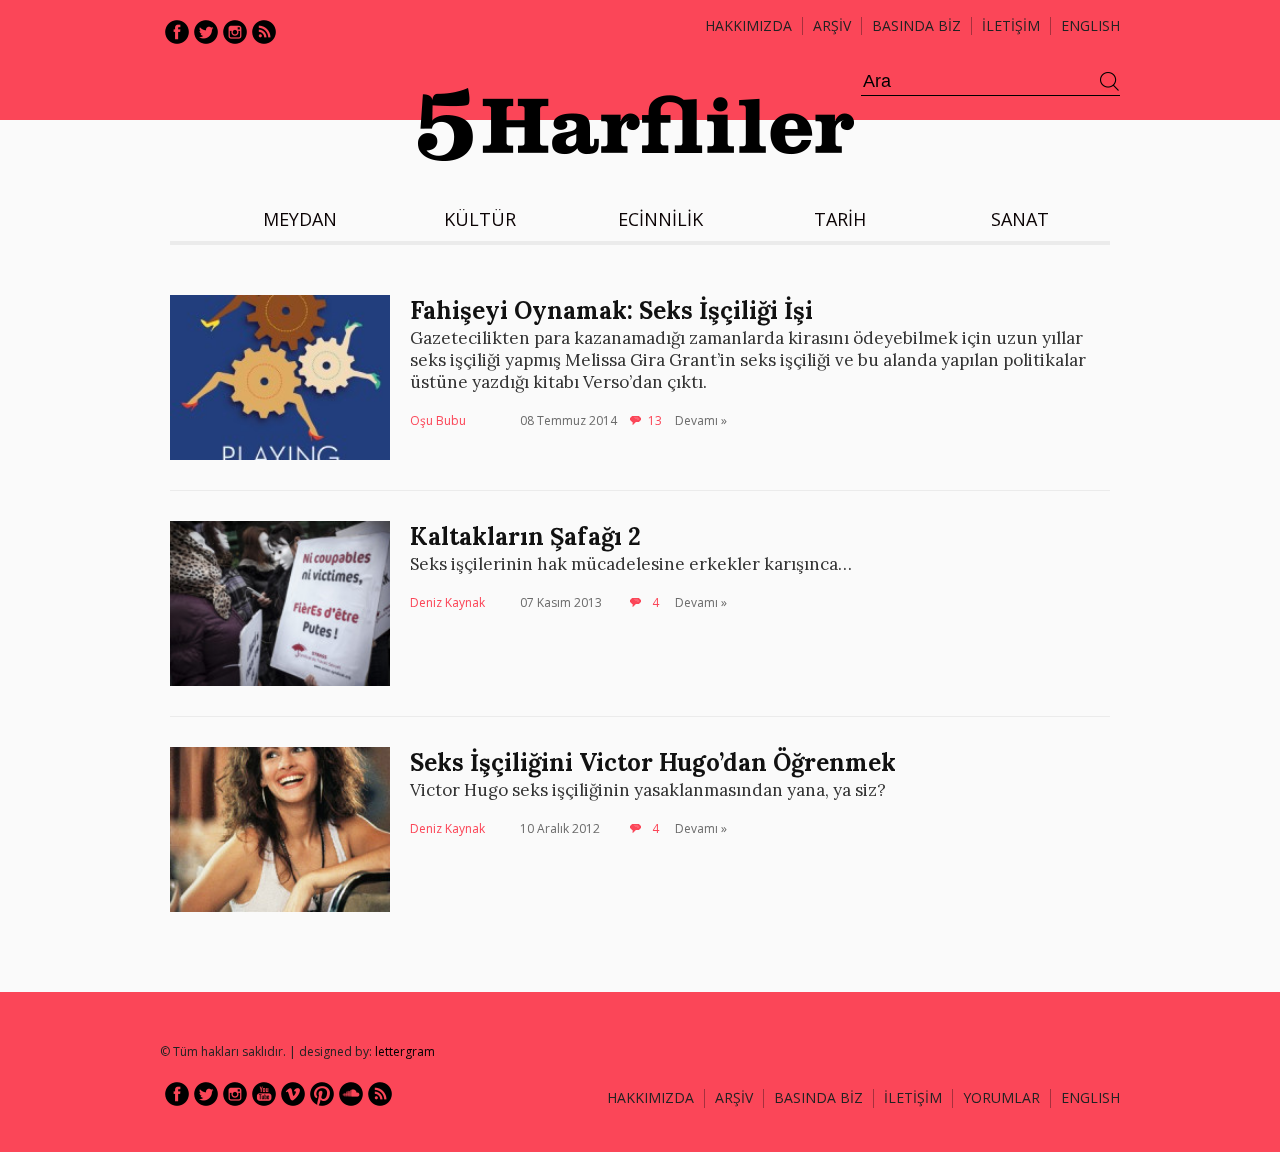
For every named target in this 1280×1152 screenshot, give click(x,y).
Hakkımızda (748, 25)
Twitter (206, 32)
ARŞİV (832, 25)
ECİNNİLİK (660, 219)
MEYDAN (300, 219)
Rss (264, 32)
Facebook (177, 32)
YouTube (264, 1094)
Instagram (235, 32)
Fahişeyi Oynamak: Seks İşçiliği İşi (611, 310)
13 (655, 420)
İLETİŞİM (1011, 25)
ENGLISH (1090, 25)
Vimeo (293, 1094)
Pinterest (322, 1094)
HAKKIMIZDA (650, 1097)
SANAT (1020, 219)
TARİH (840, 219)
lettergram (405, 1051)
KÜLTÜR (480, 219)
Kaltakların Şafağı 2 (525, 536)
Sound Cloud (351, 1094)
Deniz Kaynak (447, 602)
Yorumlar (1001, 1097)
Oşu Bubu (438, 420)
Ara (1110, 82)
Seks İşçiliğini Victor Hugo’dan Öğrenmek (653, 762)
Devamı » (701, 420)
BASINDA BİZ (916, 25)
